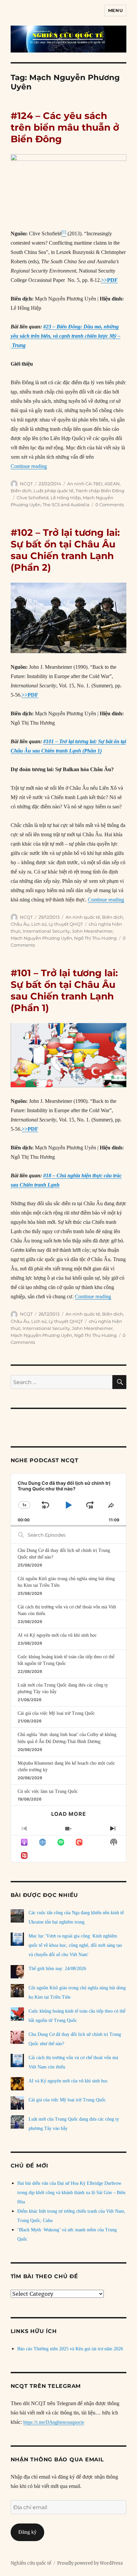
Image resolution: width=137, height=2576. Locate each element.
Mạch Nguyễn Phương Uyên (41, 938)
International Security (46, 931)
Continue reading (29, 466)
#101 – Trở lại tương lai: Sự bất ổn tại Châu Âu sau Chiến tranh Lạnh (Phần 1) (64, 990)
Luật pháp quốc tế (54, 491)
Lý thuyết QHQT (66, 924)
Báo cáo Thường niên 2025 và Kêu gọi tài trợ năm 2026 (70, 2349)
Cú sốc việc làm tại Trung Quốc (48, 1791)
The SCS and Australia (66, 505)
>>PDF (109, 280)
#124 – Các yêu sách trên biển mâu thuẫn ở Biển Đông (65, 127)
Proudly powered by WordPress (90, 2563)
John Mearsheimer (92, 931)
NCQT (26, 484)
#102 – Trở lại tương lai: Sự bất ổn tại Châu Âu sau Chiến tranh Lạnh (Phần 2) (65, 550)
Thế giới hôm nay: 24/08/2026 (57, 1969)
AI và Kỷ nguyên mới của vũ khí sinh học (57, 1635)
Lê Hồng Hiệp (66, 498)
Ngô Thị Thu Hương (95, 938)
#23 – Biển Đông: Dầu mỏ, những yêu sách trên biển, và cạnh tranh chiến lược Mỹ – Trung (66, 336)
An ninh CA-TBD (85, 484)
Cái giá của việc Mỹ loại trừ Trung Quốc (56, 1713)
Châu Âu (20, 924)
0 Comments (110, 505)
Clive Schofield (33, 498)
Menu (115, 10)
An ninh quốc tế (83, 917)
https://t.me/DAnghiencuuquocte (54, 2422)
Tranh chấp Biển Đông (100, 491)
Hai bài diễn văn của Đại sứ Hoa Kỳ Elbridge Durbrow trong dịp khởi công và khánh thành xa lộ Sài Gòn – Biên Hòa (71, 2193)
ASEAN (112, 484)
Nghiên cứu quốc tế (31, 2563)
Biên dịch (21, 491)
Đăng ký (27, 2532)
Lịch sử (39, 924)
